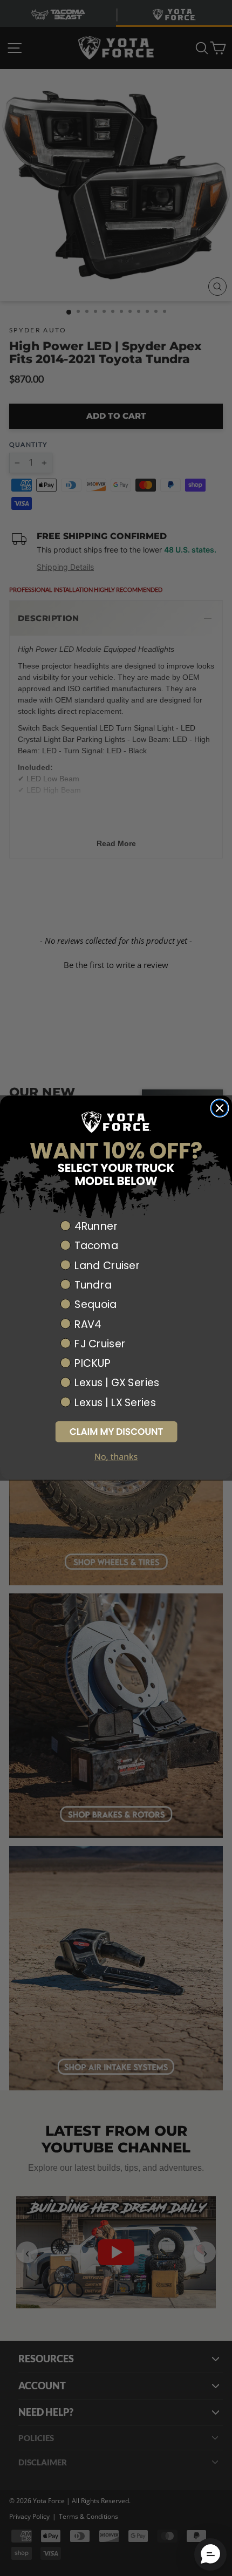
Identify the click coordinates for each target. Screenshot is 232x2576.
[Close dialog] (220, 1109)
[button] (116, 1432)
